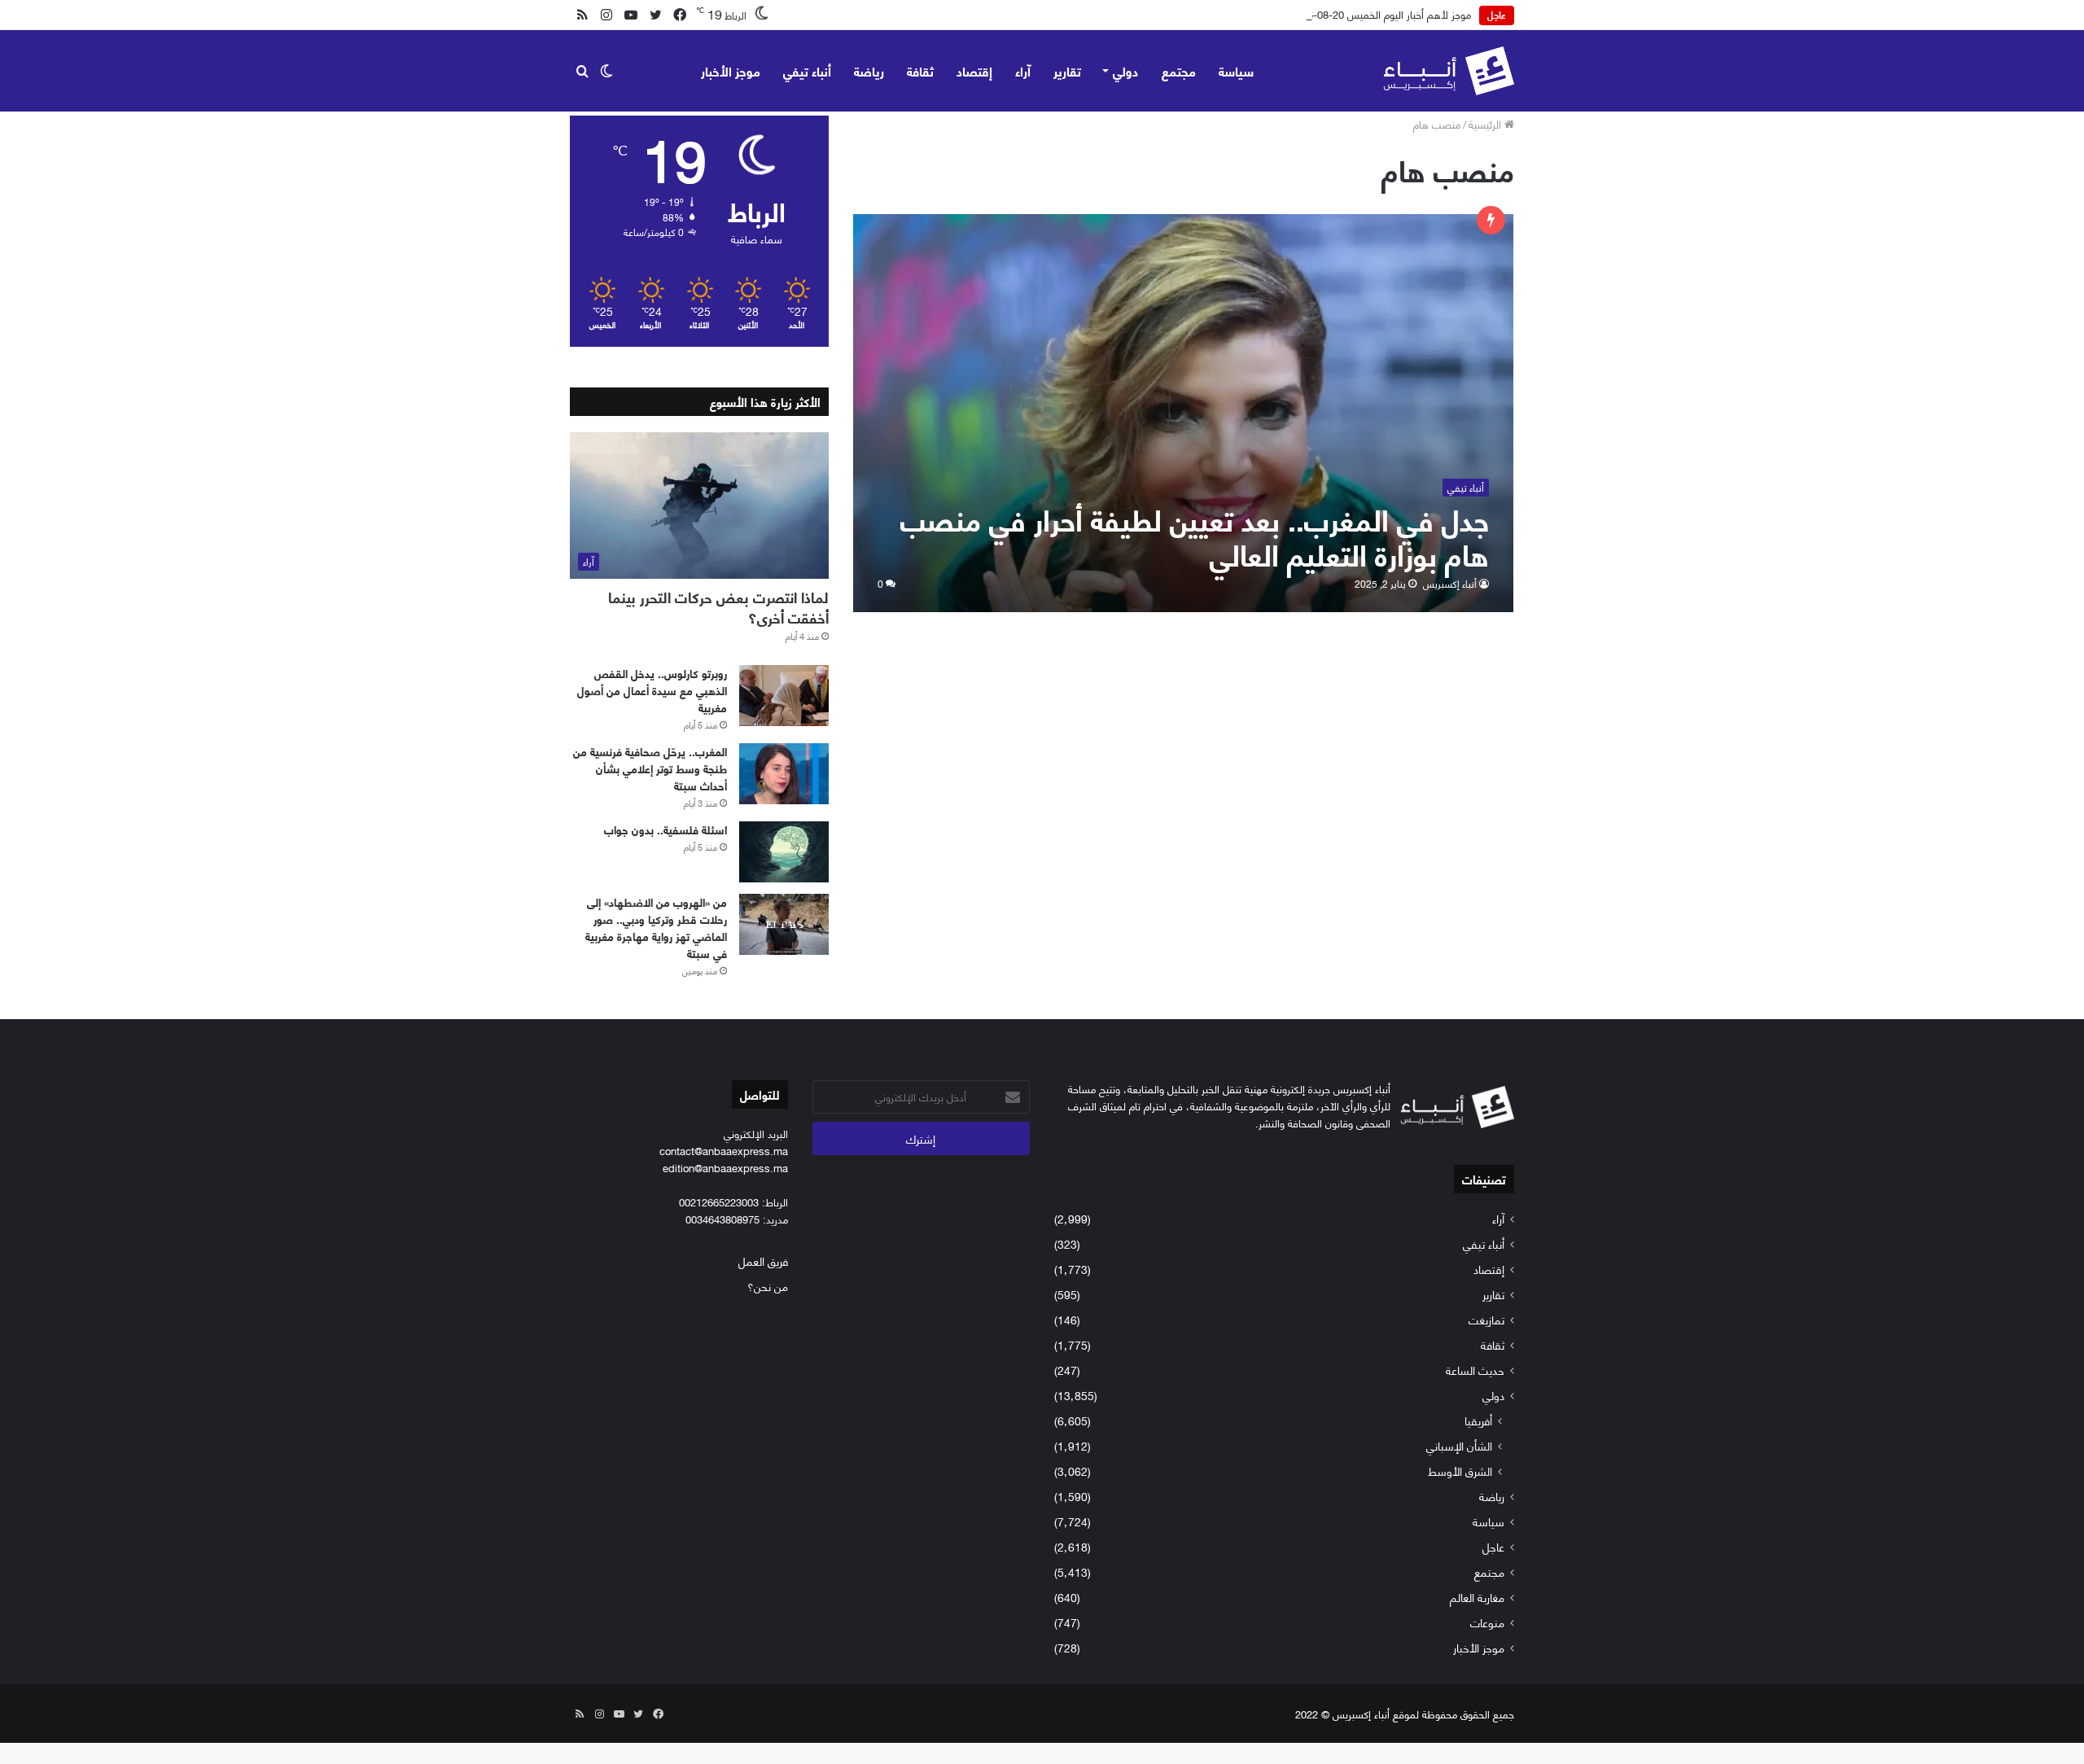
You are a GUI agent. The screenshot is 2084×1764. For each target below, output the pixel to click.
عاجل (1493, 1546)
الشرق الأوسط (1460, 1471)
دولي (1125, 70)
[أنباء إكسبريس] (1449, 71)
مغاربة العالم (1477, 1597)
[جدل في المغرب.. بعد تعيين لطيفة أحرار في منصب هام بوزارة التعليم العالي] (1184, 413)
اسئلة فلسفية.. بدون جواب (665, 829)
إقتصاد (974, 70)
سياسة (1236, 70)
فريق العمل (763, 1261)
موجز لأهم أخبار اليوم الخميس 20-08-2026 (1381, 14)
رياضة (869, 70)
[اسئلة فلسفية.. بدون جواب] (784, 852)
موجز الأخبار (731, 70)
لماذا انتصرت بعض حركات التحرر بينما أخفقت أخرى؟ (718, 607)
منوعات (1487, 1622)
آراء (1023, 70)
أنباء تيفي (807, 70)
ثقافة (920, 70)
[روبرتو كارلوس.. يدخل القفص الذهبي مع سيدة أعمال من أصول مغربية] (784, 696)
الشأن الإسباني (1459, 1445)
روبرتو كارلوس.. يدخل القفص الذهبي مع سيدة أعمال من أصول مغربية (652, 690)
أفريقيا (1478, 1420)
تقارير (1067, 70)
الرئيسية (1486, 124)
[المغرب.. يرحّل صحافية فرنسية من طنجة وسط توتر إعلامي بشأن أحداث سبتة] (784, 774)
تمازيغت (1486, 1319)
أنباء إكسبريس (1450, 583)
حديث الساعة (1475, 1370)
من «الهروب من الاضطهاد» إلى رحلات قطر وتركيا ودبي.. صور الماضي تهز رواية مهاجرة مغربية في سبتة (656, 927)
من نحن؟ (768, 1286)
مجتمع (1179, 70)
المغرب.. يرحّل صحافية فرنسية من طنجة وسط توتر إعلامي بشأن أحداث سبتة (650, 768)
